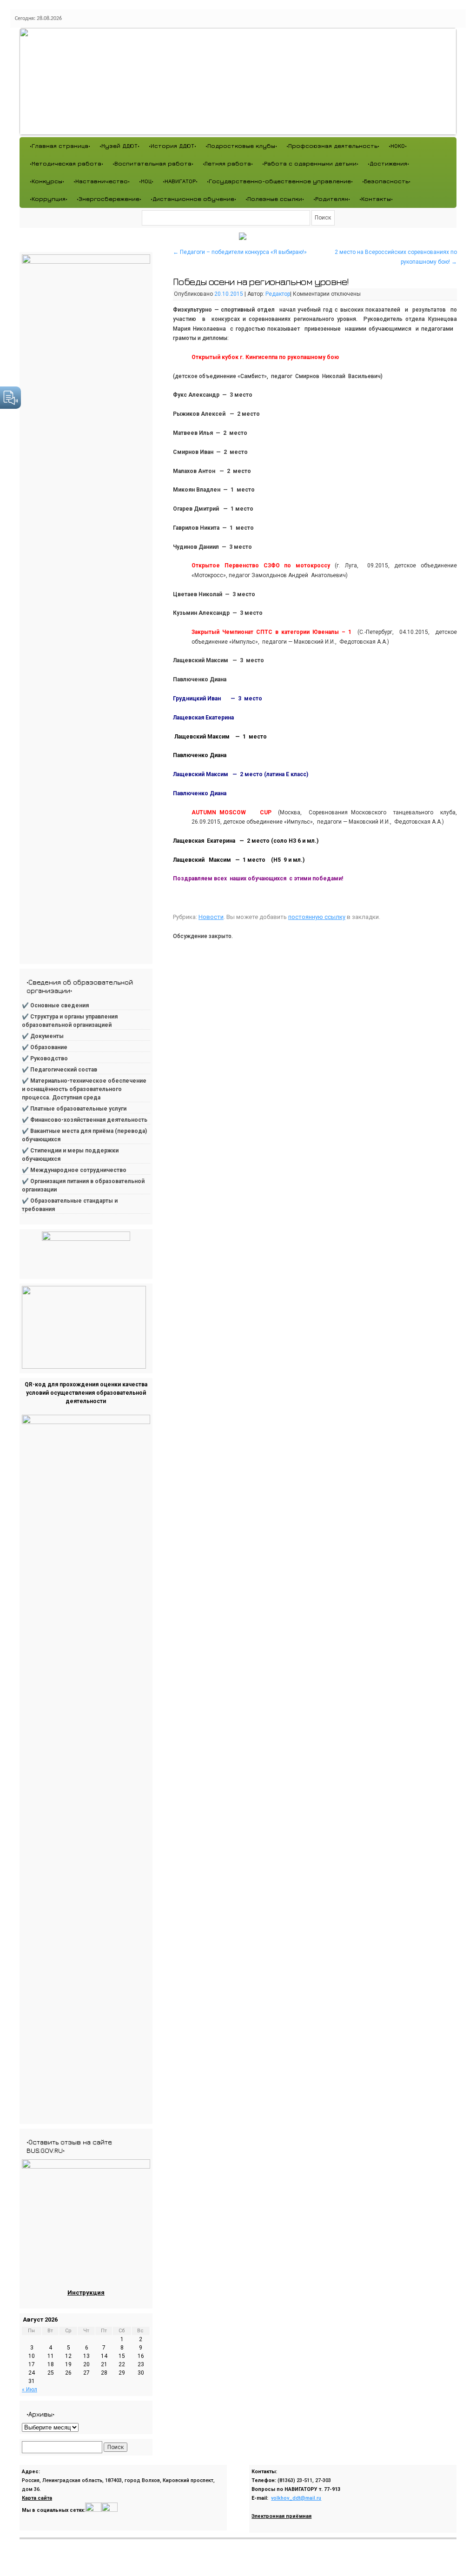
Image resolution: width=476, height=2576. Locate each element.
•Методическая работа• (66, 163)
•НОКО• (398, 146)
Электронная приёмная (281, 2516)
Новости (211, 917)
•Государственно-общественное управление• (280, 181)
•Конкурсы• (47, 181)
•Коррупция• (49, 199)
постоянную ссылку (317, 917)
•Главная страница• (60, 146)
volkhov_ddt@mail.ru (296, 2498)
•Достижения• (388, 163)
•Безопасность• (386, 181)
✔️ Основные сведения (55, 1005)
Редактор (278, 294)
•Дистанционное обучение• (193, 199)
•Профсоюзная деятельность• (333, 146)
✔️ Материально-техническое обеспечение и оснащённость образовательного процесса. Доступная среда (84, 1089)
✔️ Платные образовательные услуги (74, 1109)
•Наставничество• (102, 181)
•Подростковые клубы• (241, 146)
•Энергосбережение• (109, 199)
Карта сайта (37, 2498)
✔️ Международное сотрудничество (74, 1170)
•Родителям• (332, 199)
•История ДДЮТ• (172, 146)
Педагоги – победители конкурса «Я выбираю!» (240, 252)
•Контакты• (376, 199)
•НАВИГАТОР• (180, 181)
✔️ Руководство (45, 1058)
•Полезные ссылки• (275, 199)
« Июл (30, 2390)
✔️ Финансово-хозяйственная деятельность (85, 1120)
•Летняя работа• (228, 163)
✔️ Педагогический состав (59, 1070)
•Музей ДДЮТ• (119, 146)
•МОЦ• (146, 181)
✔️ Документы (43, 1036)
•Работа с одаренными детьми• (310, 163)
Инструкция (86, 2293)
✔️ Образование (45, 1047)
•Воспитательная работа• (153, 163)
